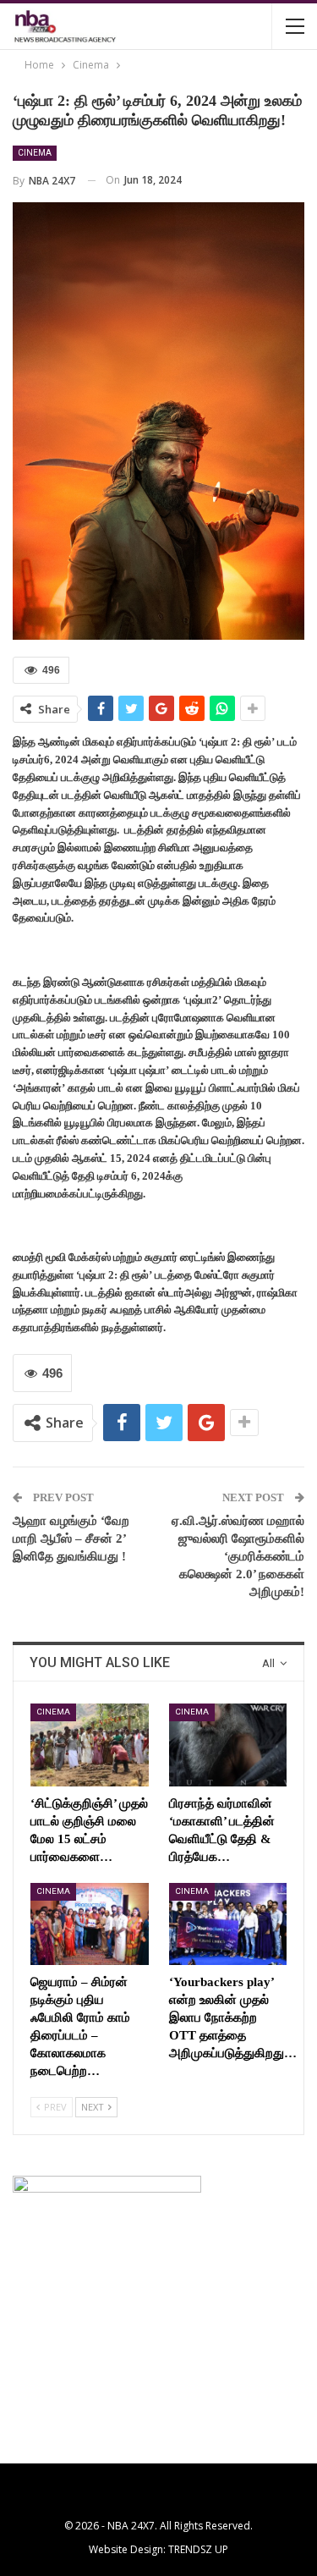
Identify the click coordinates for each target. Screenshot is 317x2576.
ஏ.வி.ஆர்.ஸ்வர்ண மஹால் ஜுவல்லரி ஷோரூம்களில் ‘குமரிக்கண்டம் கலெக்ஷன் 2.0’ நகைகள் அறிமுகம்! (238, 1556)
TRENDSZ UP (198, 2549)
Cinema (35, 153)
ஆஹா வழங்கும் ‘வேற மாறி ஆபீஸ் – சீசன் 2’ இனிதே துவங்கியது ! (71, 1538)
